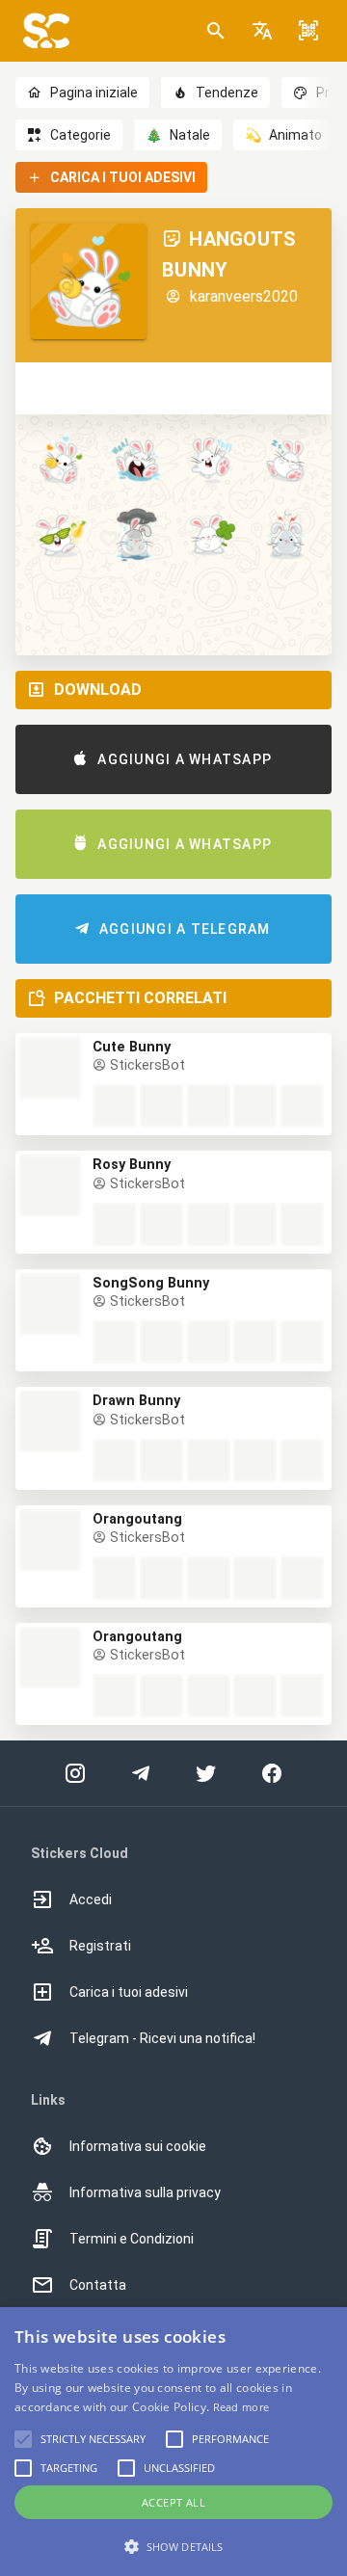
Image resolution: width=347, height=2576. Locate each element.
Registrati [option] (100, 1946)
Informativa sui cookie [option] (138, 2146)
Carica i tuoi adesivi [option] (129, 1992)
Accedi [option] (91, 1899)
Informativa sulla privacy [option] (145, 2192)
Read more (241, 2407)
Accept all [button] (173, 2502)
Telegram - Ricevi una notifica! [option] (162, 2038)
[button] (262, 31)
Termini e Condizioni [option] (132, 2239)
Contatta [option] (98, 2285)
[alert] (173, 2442)
